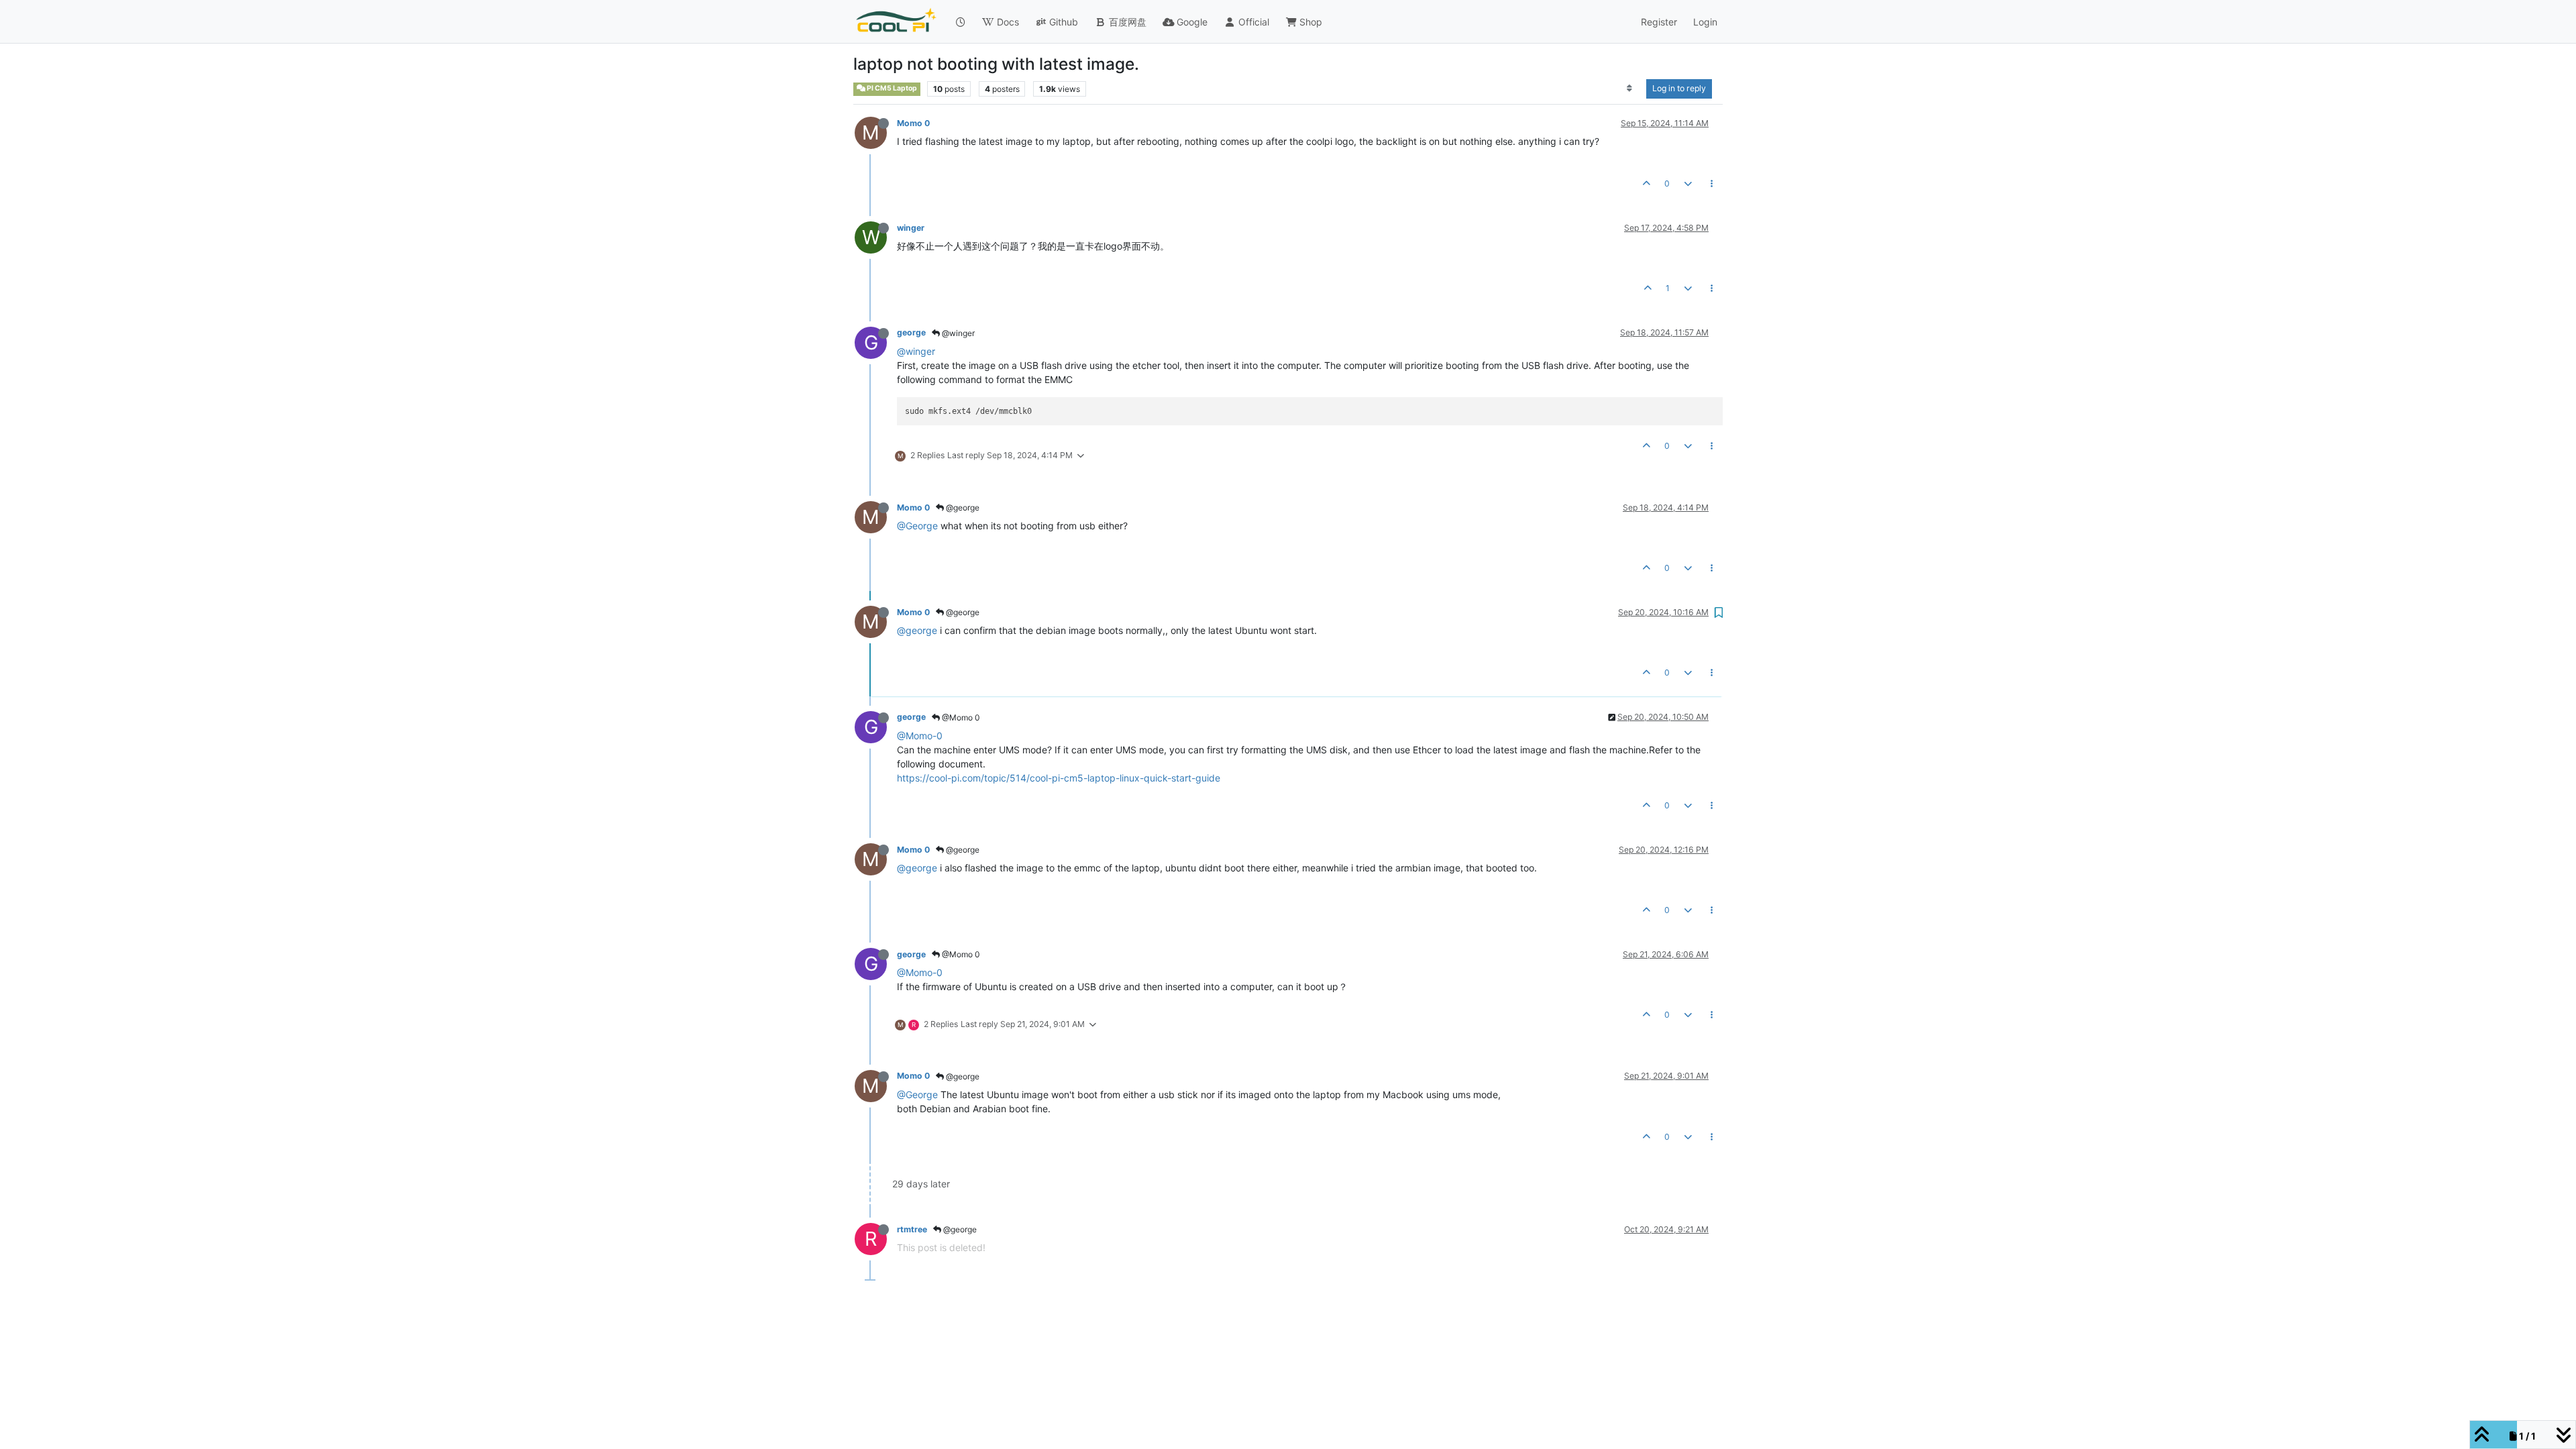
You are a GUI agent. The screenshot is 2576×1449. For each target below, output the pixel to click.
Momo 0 (913, 123)
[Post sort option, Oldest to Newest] (1630, 89)
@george (962, 507)
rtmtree (912, 1229)
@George (917, 526)
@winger (957, 333)
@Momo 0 (960, 717)
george (911, 332)
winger (911, 228)
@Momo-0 (920, 736)
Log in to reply (1679, 88)
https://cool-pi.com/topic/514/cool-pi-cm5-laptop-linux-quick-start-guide (1059, 778)
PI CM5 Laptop (891, 88)
